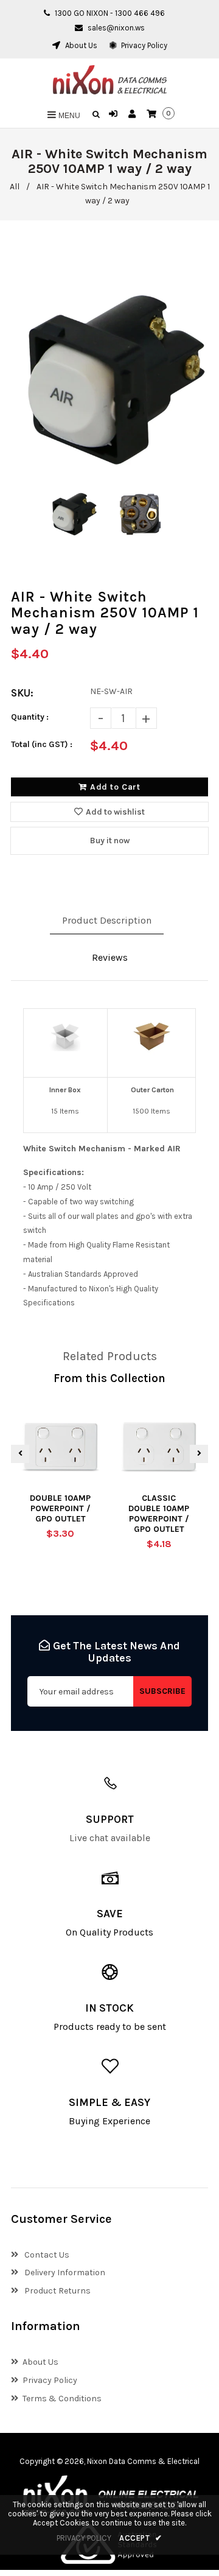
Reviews (110, 957)
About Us (80, 45)
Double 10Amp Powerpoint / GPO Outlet (60, 1508)
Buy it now (110, 841)
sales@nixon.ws (116, 28)
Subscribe (162, 1691)
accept (141, 2538)
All (15, 187)
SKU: (22, 693)
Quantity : (30, 717)
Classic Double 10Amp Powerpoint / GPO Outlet (159, 1514)
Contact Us (46, 2255)
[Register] (134, 114)
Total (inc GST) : (42, 744)
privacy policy (84, 2538)
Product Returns (57, 2291)
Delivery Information (64, 2272)
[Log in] (115, 114)
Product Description (107, 920)
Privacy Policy (143, 45)
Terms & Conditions (62, 2399)
